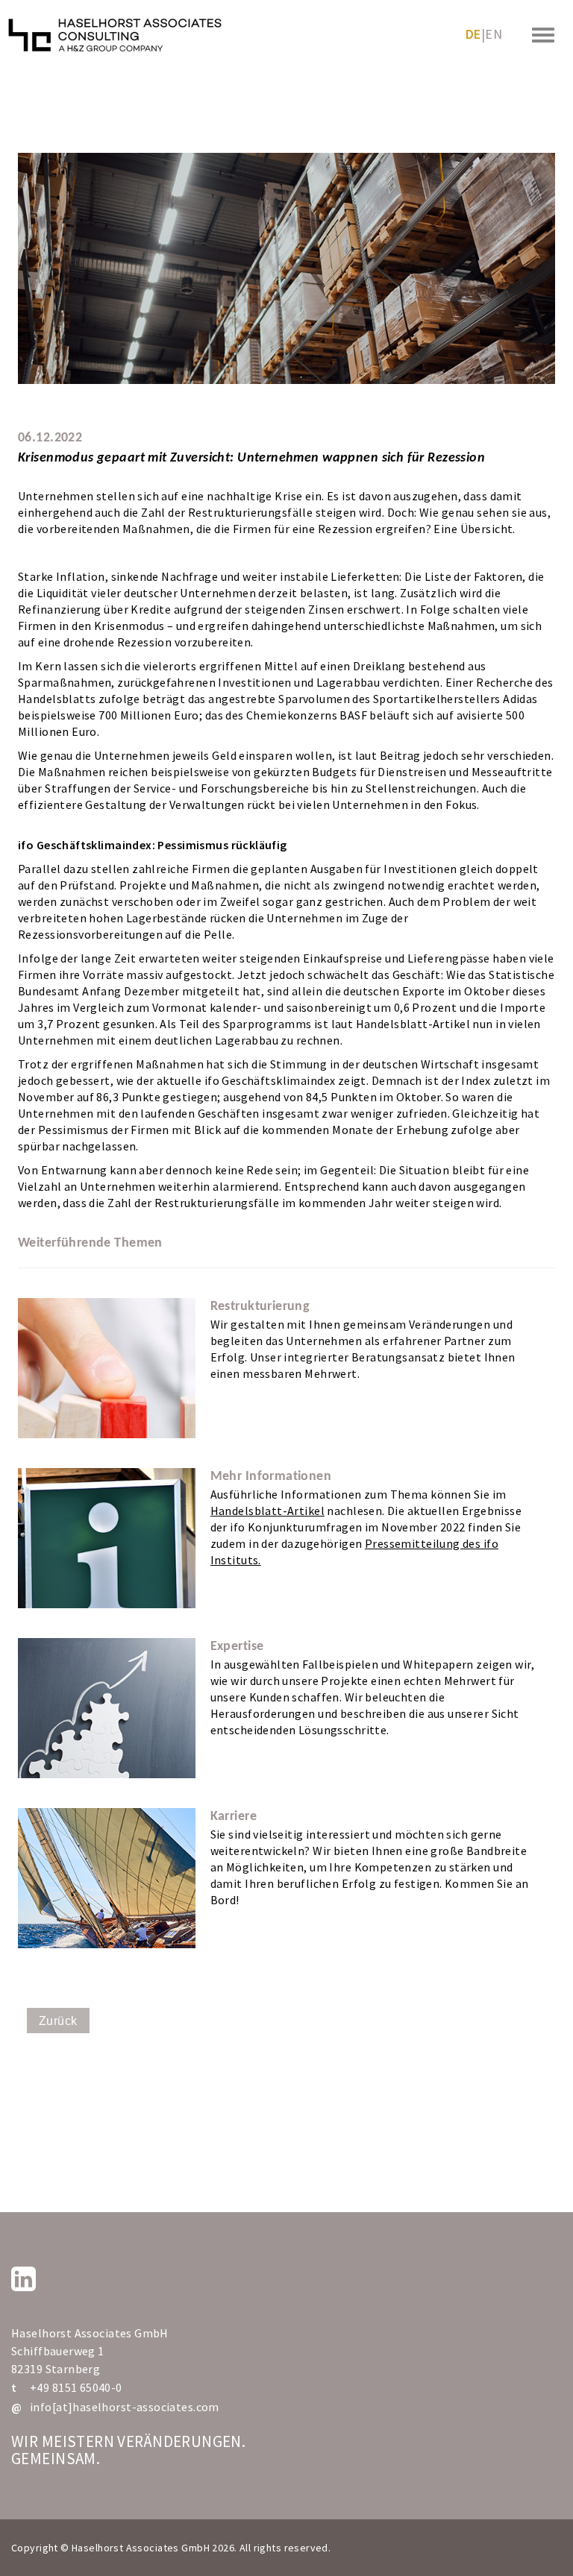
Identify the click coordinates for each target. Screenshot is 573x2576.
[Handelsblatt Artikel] (107, 1538)
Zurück (58, 2021)
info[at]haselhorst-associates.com (125, 2407)
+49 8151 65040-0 (76, 2387)
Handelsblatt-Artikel (267, 1511)
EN (494, 34)
